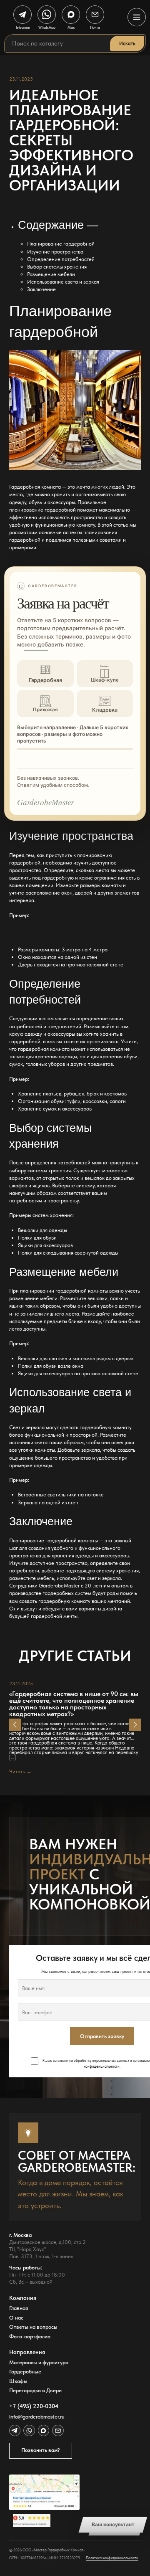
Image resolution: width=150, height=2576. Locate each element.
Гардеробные (25, 2372)
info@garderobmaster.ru (37, 2417)
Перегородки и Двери (35, 2390)
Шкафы (18, 2381)
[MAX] (44, 2430)
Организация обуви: (42, 1101)
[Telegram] (15, 2430)
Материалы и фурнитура (39, 2362)
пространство (25, 870)
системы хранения (49, 1170)
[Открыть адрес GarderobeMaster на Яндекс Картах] (44, 2492)
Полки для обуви (37, 1238)
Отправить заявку (102, 2036)
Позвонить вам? (41, 2450)
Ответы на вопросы (33, 2327)
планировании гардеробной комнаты (64, 1291)
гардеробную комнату (64, 1601)
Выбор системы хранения (57, 267)
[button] (15, 1725)
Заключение (41, 289)
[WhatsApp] (29, 2430)
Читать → (20, 1771)
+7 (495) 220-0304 (34, 2406)
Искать (127, 43)
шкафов (18, 1185)
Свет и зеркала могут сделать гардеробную (60, 1427)
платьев (58, 1358)
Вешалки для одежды (42, 1230)
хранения (127, 1571)
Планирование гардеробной (61, 244)
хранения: (62, 1215)
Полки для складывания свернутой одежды (68, 1253)
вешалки (97, 1298)
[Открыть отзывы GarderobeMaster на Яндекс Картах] (44, 2520)
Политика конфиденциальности (112, 2558)
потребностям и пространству (44, 1201)
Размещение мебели (51, 274)
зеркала (91, 1450)
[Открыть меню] (137, 17)
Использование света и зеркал (63, 282)
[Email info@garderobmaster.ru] (58, 2430)
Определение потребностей (61, 259)
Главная (19, 2308)
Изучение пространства (55, 252)
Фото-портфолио (30, 2336)
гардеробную (58, 878)
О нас (16, 2318)
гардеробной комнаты (72, 1540)
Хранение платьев (40, 1094)
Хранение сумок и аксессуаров (55, 1109)
